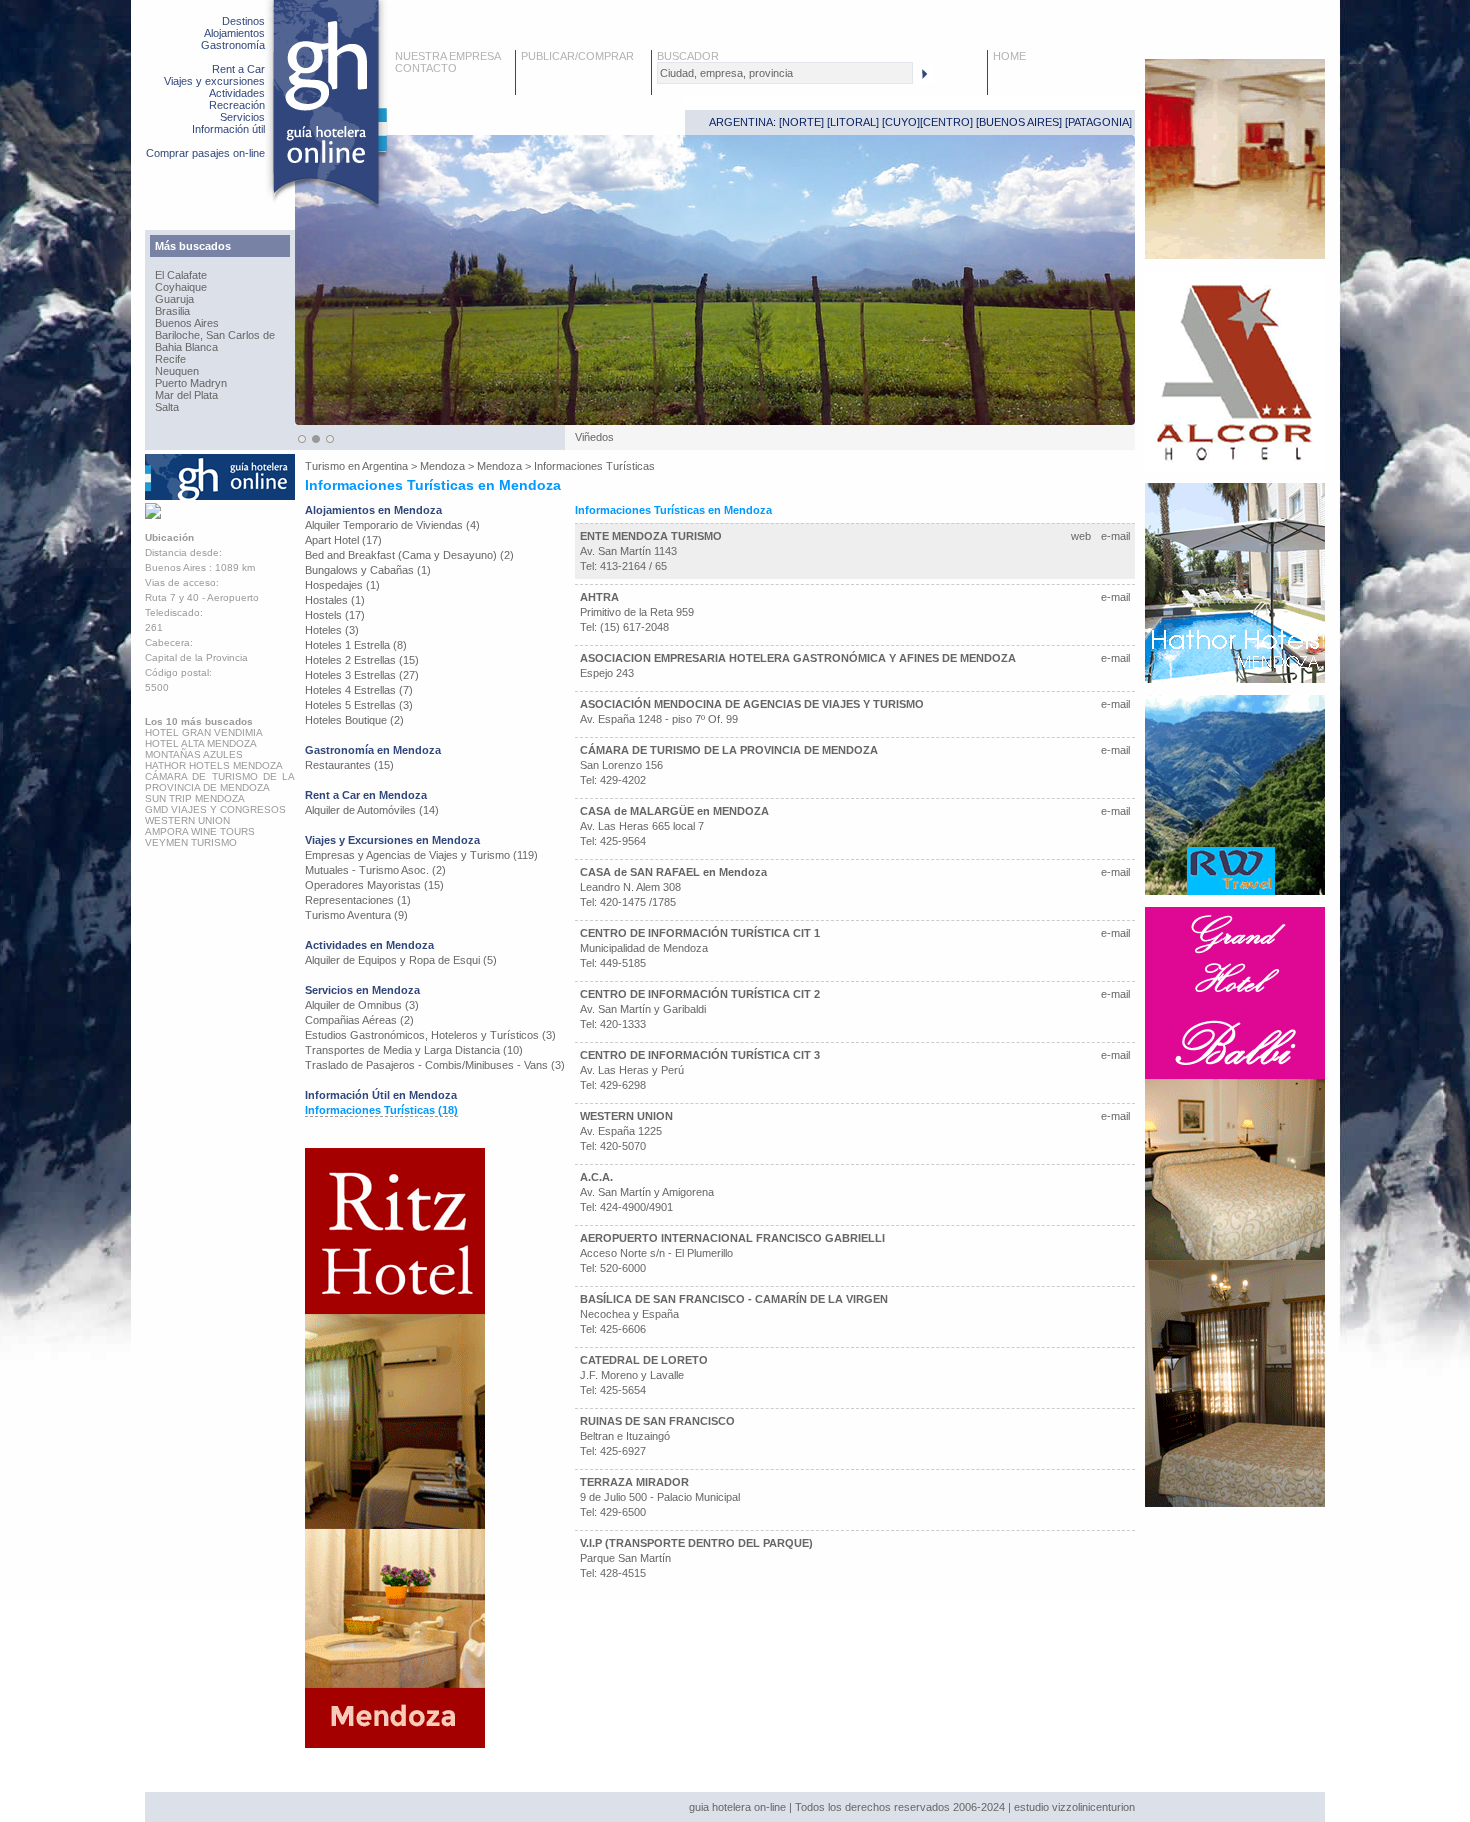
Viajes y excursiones (214, 81)
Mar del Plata (186, 395)
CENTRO (946, 122)
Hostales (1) (335, 600)
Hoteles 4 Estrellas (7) (359, 690)
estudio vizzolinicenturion (1074, 1807)
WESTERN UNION (626, 1116)
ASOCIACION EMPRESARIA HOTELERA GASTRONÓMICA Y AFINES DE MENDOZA (798, 658)
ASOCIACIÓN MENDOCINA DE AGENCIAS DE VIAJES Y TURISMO (752, 704)
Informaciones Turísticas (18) (381, 1110)
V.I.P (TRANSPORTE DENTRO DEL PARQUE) (696, 1543)
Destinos (243, 21)
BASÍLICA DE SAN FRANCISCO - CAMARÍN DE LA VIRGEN (734, 1299)
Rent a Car (238, 69)
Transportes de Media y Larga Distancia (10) (414, 1050)
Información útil (228, 129)
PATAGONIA (1098, 122)
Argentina (385, 466)
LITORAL (853, 122)
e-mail (1115, 536)
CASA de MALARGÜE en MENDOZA (674, 811)
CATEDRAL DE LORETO (644, 1360)
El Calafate (181, 275)
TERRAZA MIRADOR (634, 1482)
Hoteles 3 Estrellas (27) (362, 675)
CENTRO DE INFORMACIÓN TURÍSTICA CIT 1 (700, 933)
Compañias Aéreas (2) (359, 1020)
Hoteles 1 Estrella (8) (356, 645)
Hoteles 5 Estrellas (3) (359, 705)
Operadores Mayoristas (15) (374, 885)
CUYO (901, 122)
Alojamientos (234, 33)
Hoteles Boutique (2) (354, 720)
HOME (1009, 56)
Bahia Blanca (186, 347)
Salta (167, 407)
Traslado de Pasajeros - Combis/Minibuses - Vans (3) (435, 1065)
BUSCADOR (688, 56)
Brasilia (172, 311)
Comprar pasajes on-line (205, 153)
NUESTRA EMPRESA (448, 56)
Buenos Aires (187, 323)
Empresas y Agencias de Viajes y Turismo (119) (421, 855)
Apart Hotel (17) (343, 540)
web (1081, 536)
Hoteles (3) (332, 630)
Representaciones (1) (358, 900)
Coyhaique (181, 287)
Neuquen (177, 371)
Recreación (237, 105)
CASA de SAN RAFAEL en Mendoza (673, 872)
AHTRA (599, 597)
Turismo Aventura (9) (356, 915)
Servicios (242, 117)
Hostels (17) (335, 615)
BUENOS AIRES (1019, 122)
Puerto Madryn (191, 383)
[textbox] (785, 73)
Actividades (237, 93)
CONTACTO (426, 68)
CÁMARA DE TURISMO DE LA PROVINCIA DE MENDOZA (729, 750)
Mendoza (442, 466)
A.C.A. (596, 1177)
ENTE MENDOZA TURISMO (651, 536)
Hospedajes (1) (342, 585)
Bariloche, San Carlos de (215, 335)
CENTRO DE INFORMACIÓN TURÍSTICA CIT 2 (700, 994)
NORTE (801, 122)
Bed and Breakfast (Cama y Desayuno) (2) (409, 555)
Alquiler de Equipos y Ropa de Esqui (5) (401, 960)
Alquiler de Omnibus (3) (362, 1005)
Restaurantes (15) (349, 765)
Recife (170, 359)
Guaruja (174, 299)
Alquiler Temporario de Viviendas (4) (392, 525)
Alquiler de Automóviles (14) (372, 810)
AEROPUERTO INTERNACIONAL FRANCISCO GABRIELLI (732, 1238)
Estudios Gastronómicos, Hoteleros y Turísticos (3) (430, 1035)
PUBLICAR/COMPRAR (577, 56)
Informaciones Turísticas (594, 466)
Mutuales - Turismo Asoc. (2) (375, 870)
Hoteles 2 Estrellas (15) (362, 660)
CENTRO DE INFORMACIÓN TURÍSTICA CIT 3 (700, 1055)
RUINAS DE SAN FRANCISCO (657, 1421)
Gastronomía (233, 45)
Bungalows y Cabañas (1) (368, 570)
